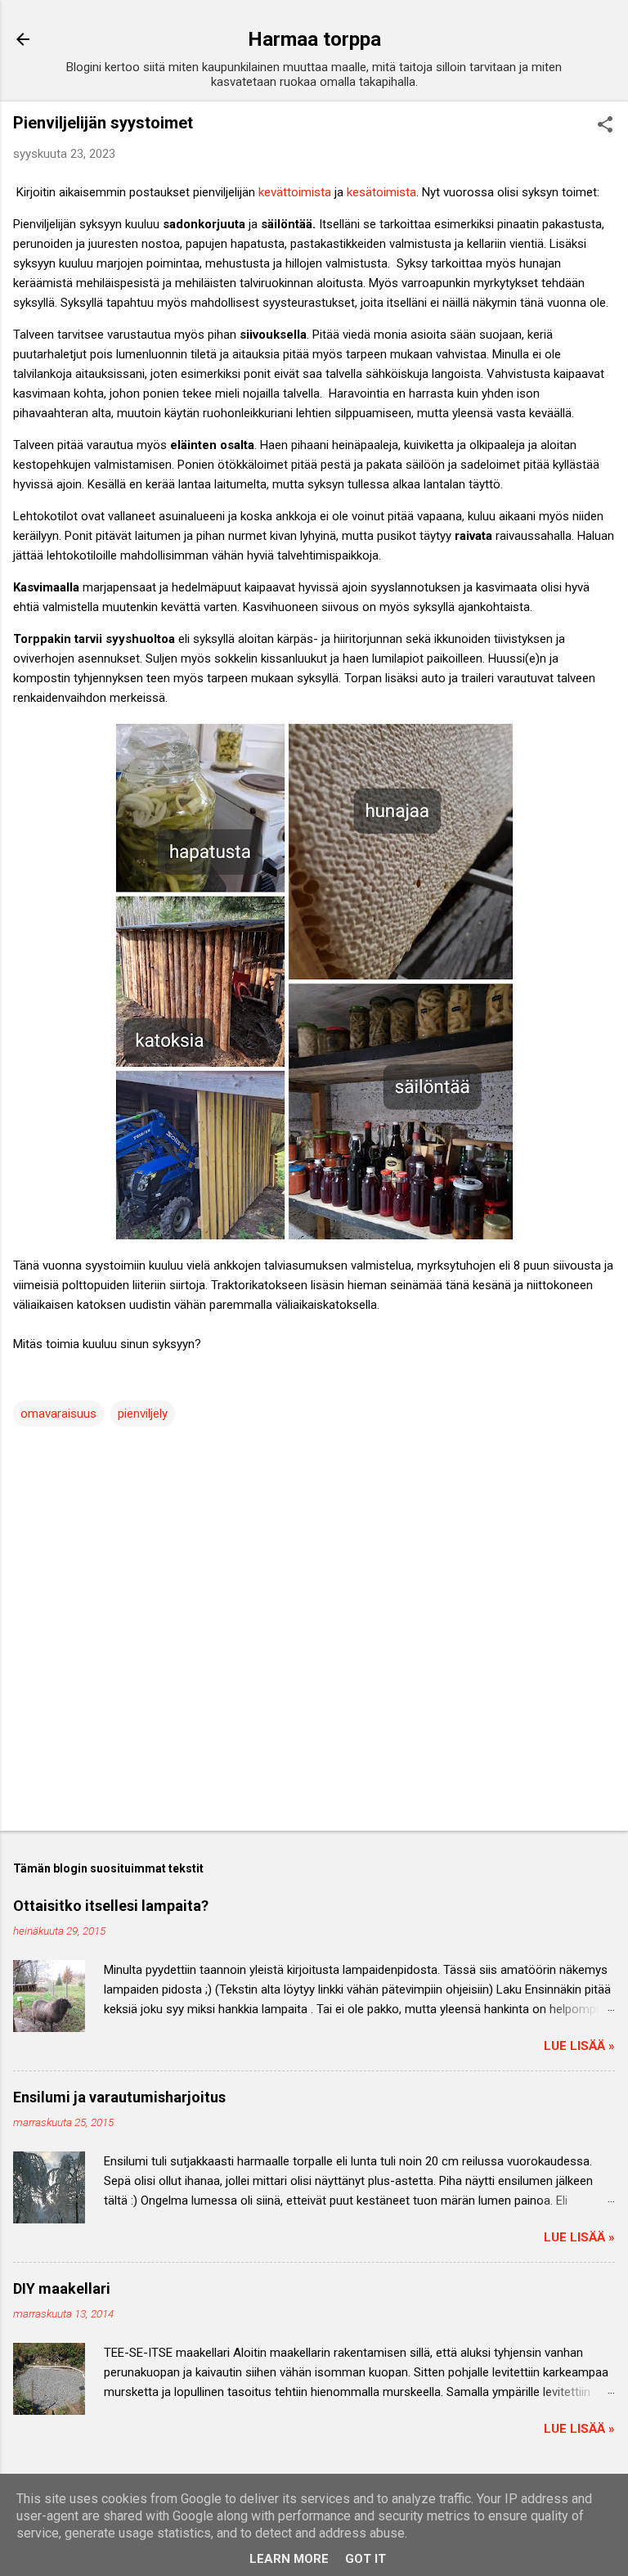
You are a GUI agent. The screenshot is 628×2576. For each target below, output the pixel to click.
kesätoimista (381, 192)
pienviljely (143, 1414)
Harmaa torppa (314, 39)
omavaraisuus (58, 1414)
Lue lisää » (579, 2046)
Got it (366, 2559)
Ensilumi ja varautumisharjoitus (119, 2097)
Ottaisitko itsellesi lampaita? (111, 1906)
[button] (605, 126)
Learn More (289, 2559)
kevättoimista (295, 192)
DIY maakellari (62, 2288)
